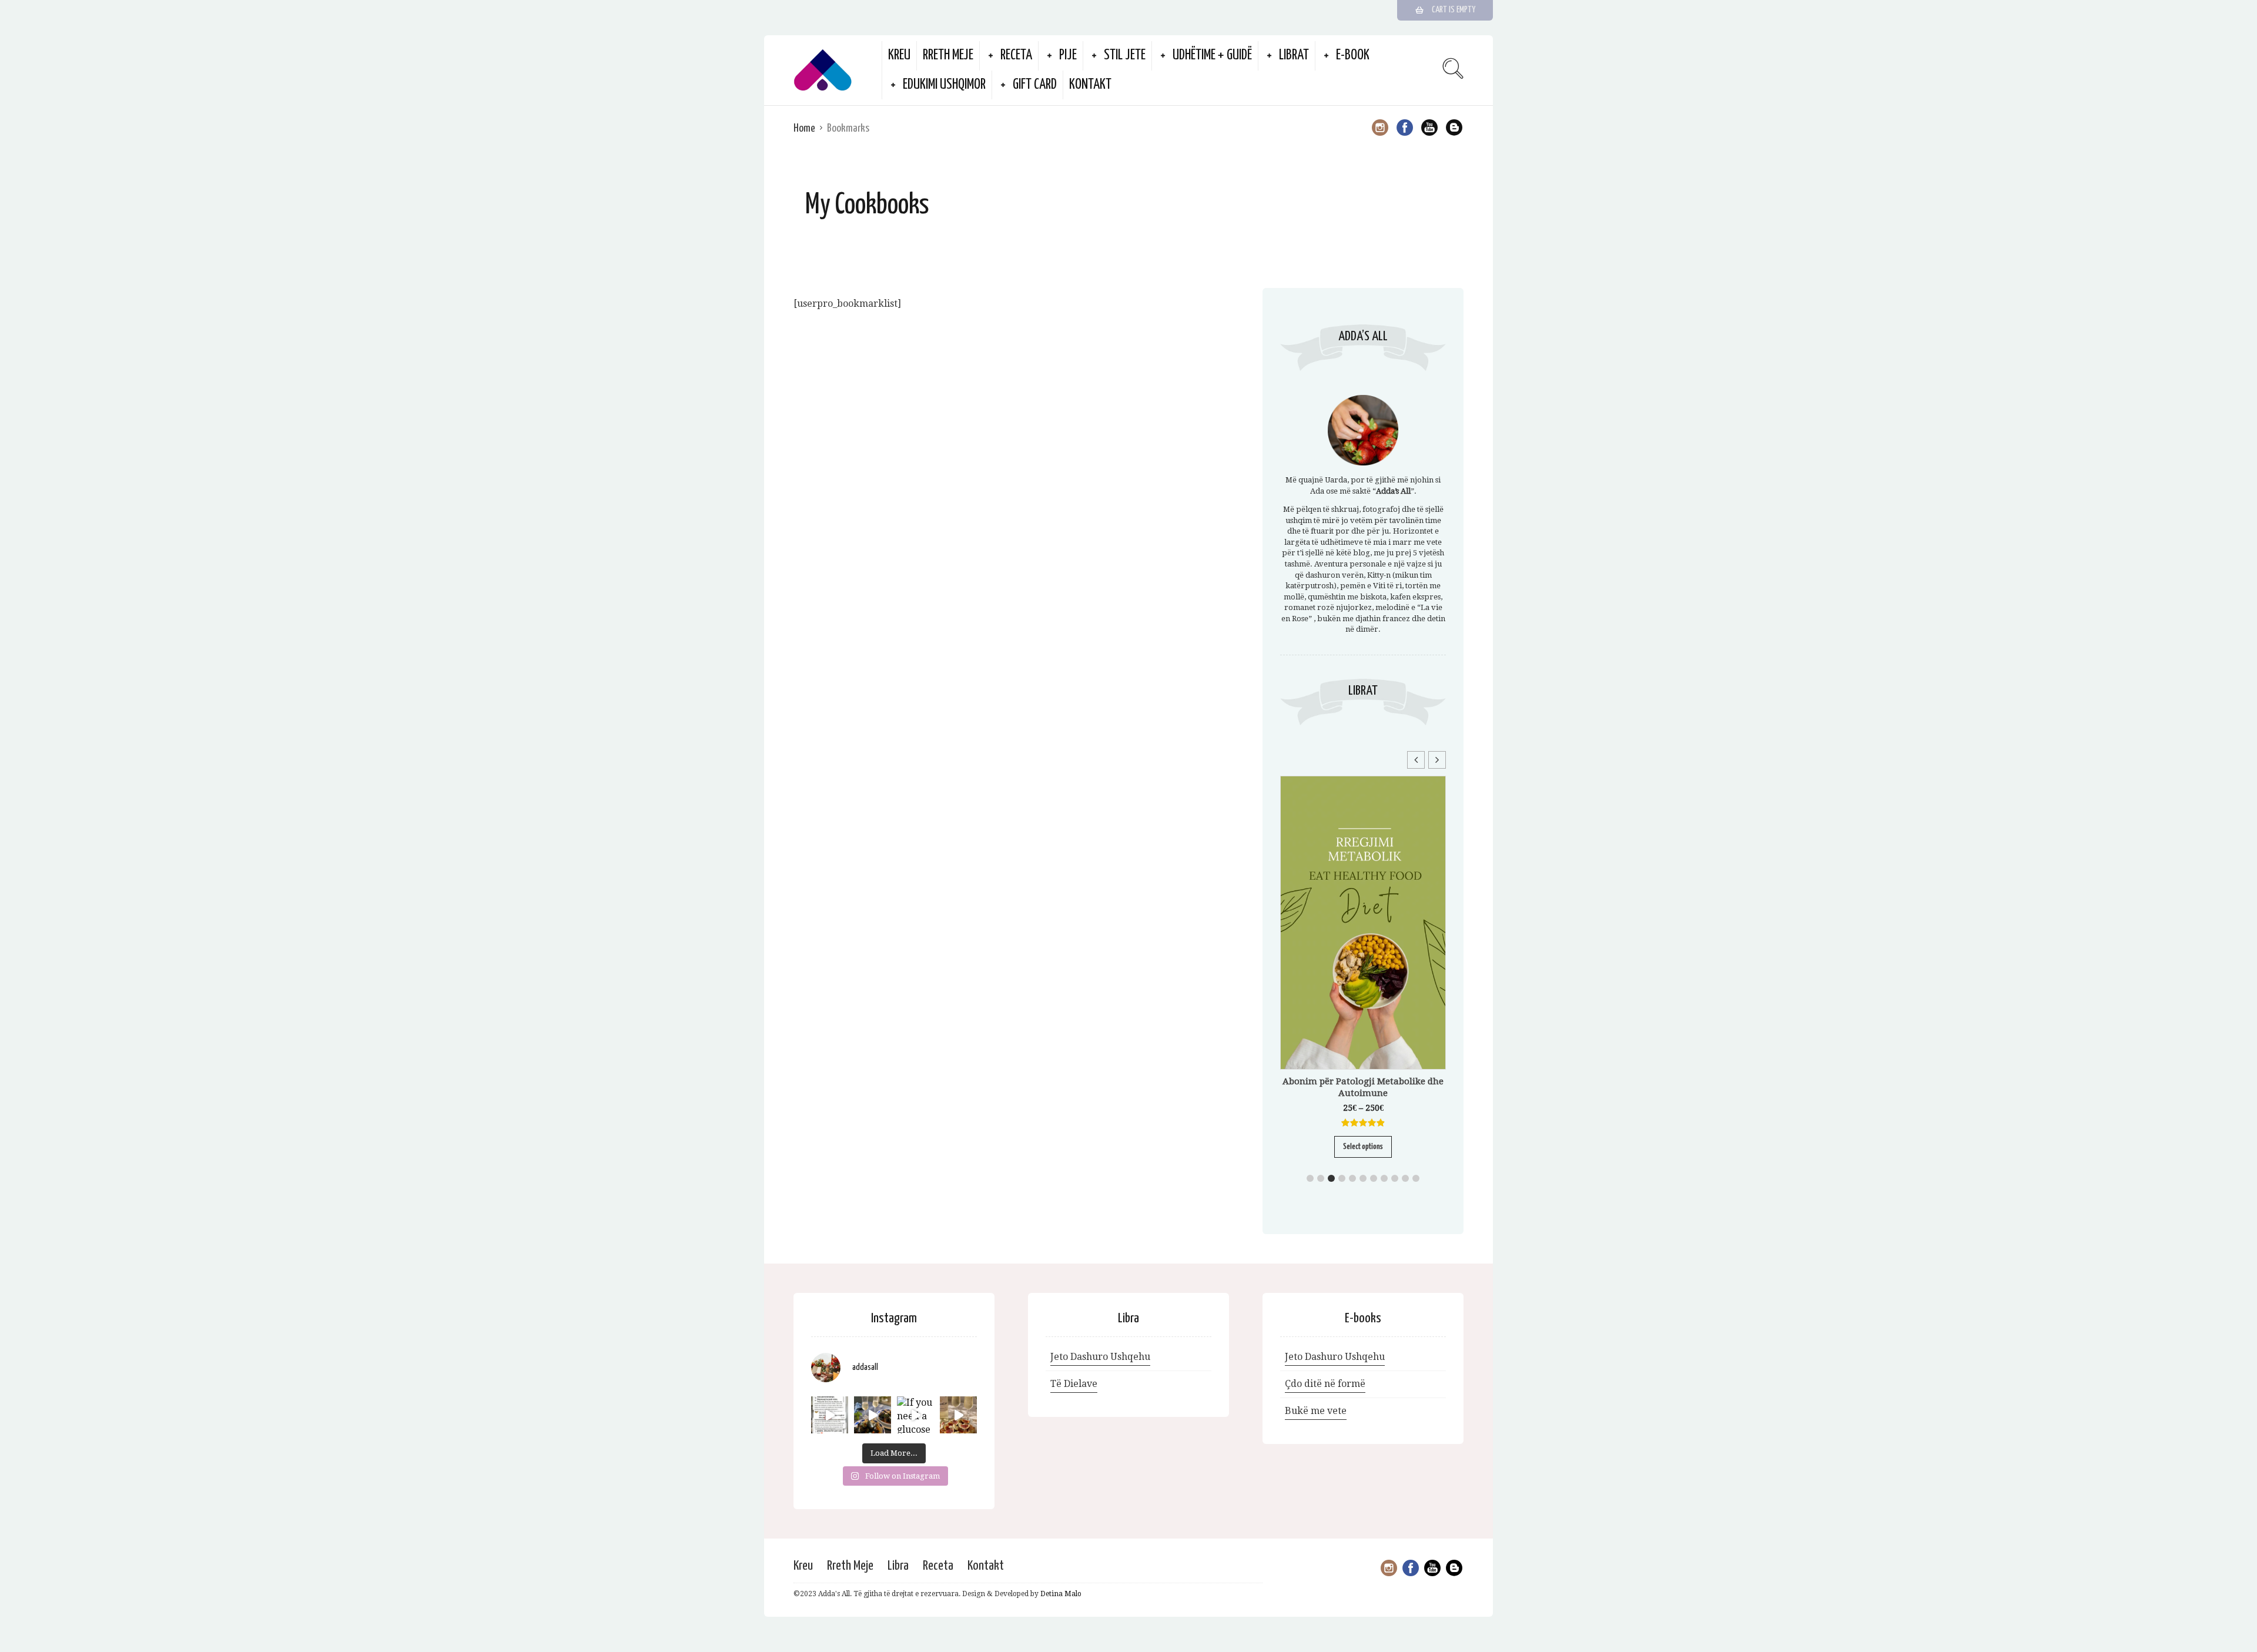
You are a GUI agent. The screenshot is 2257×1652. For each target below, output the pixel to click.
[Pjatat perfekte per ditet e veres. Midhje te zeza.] (873, 1415)
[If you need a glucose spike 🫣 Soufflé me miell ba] (915, 1415)
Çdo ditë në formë (1325, 1384)
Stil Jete (1125, 56)
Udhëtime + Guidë (1212, 56)
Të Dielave (1074, 1384)
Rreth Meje (948, 56)
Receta (1016, 56)
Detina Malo (1061, 1594)
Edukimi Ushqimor (944, 85)
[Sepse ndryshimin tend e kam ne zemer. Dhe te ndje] (830, 1415)
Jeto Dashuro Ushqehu (1100, 1357)
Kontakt (1090, 85)
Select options (1363, 1147)
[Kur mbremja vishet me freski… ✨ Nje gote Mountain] (958, 1415)
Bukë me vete (1316, 1411)
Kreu (899, 56)
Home (804, 128)
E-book (1353, 56)
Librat (1294, 56)
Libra (898, 1566)
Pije (1068, 56)
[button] (1437, 760)
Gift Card (1035, 85)
